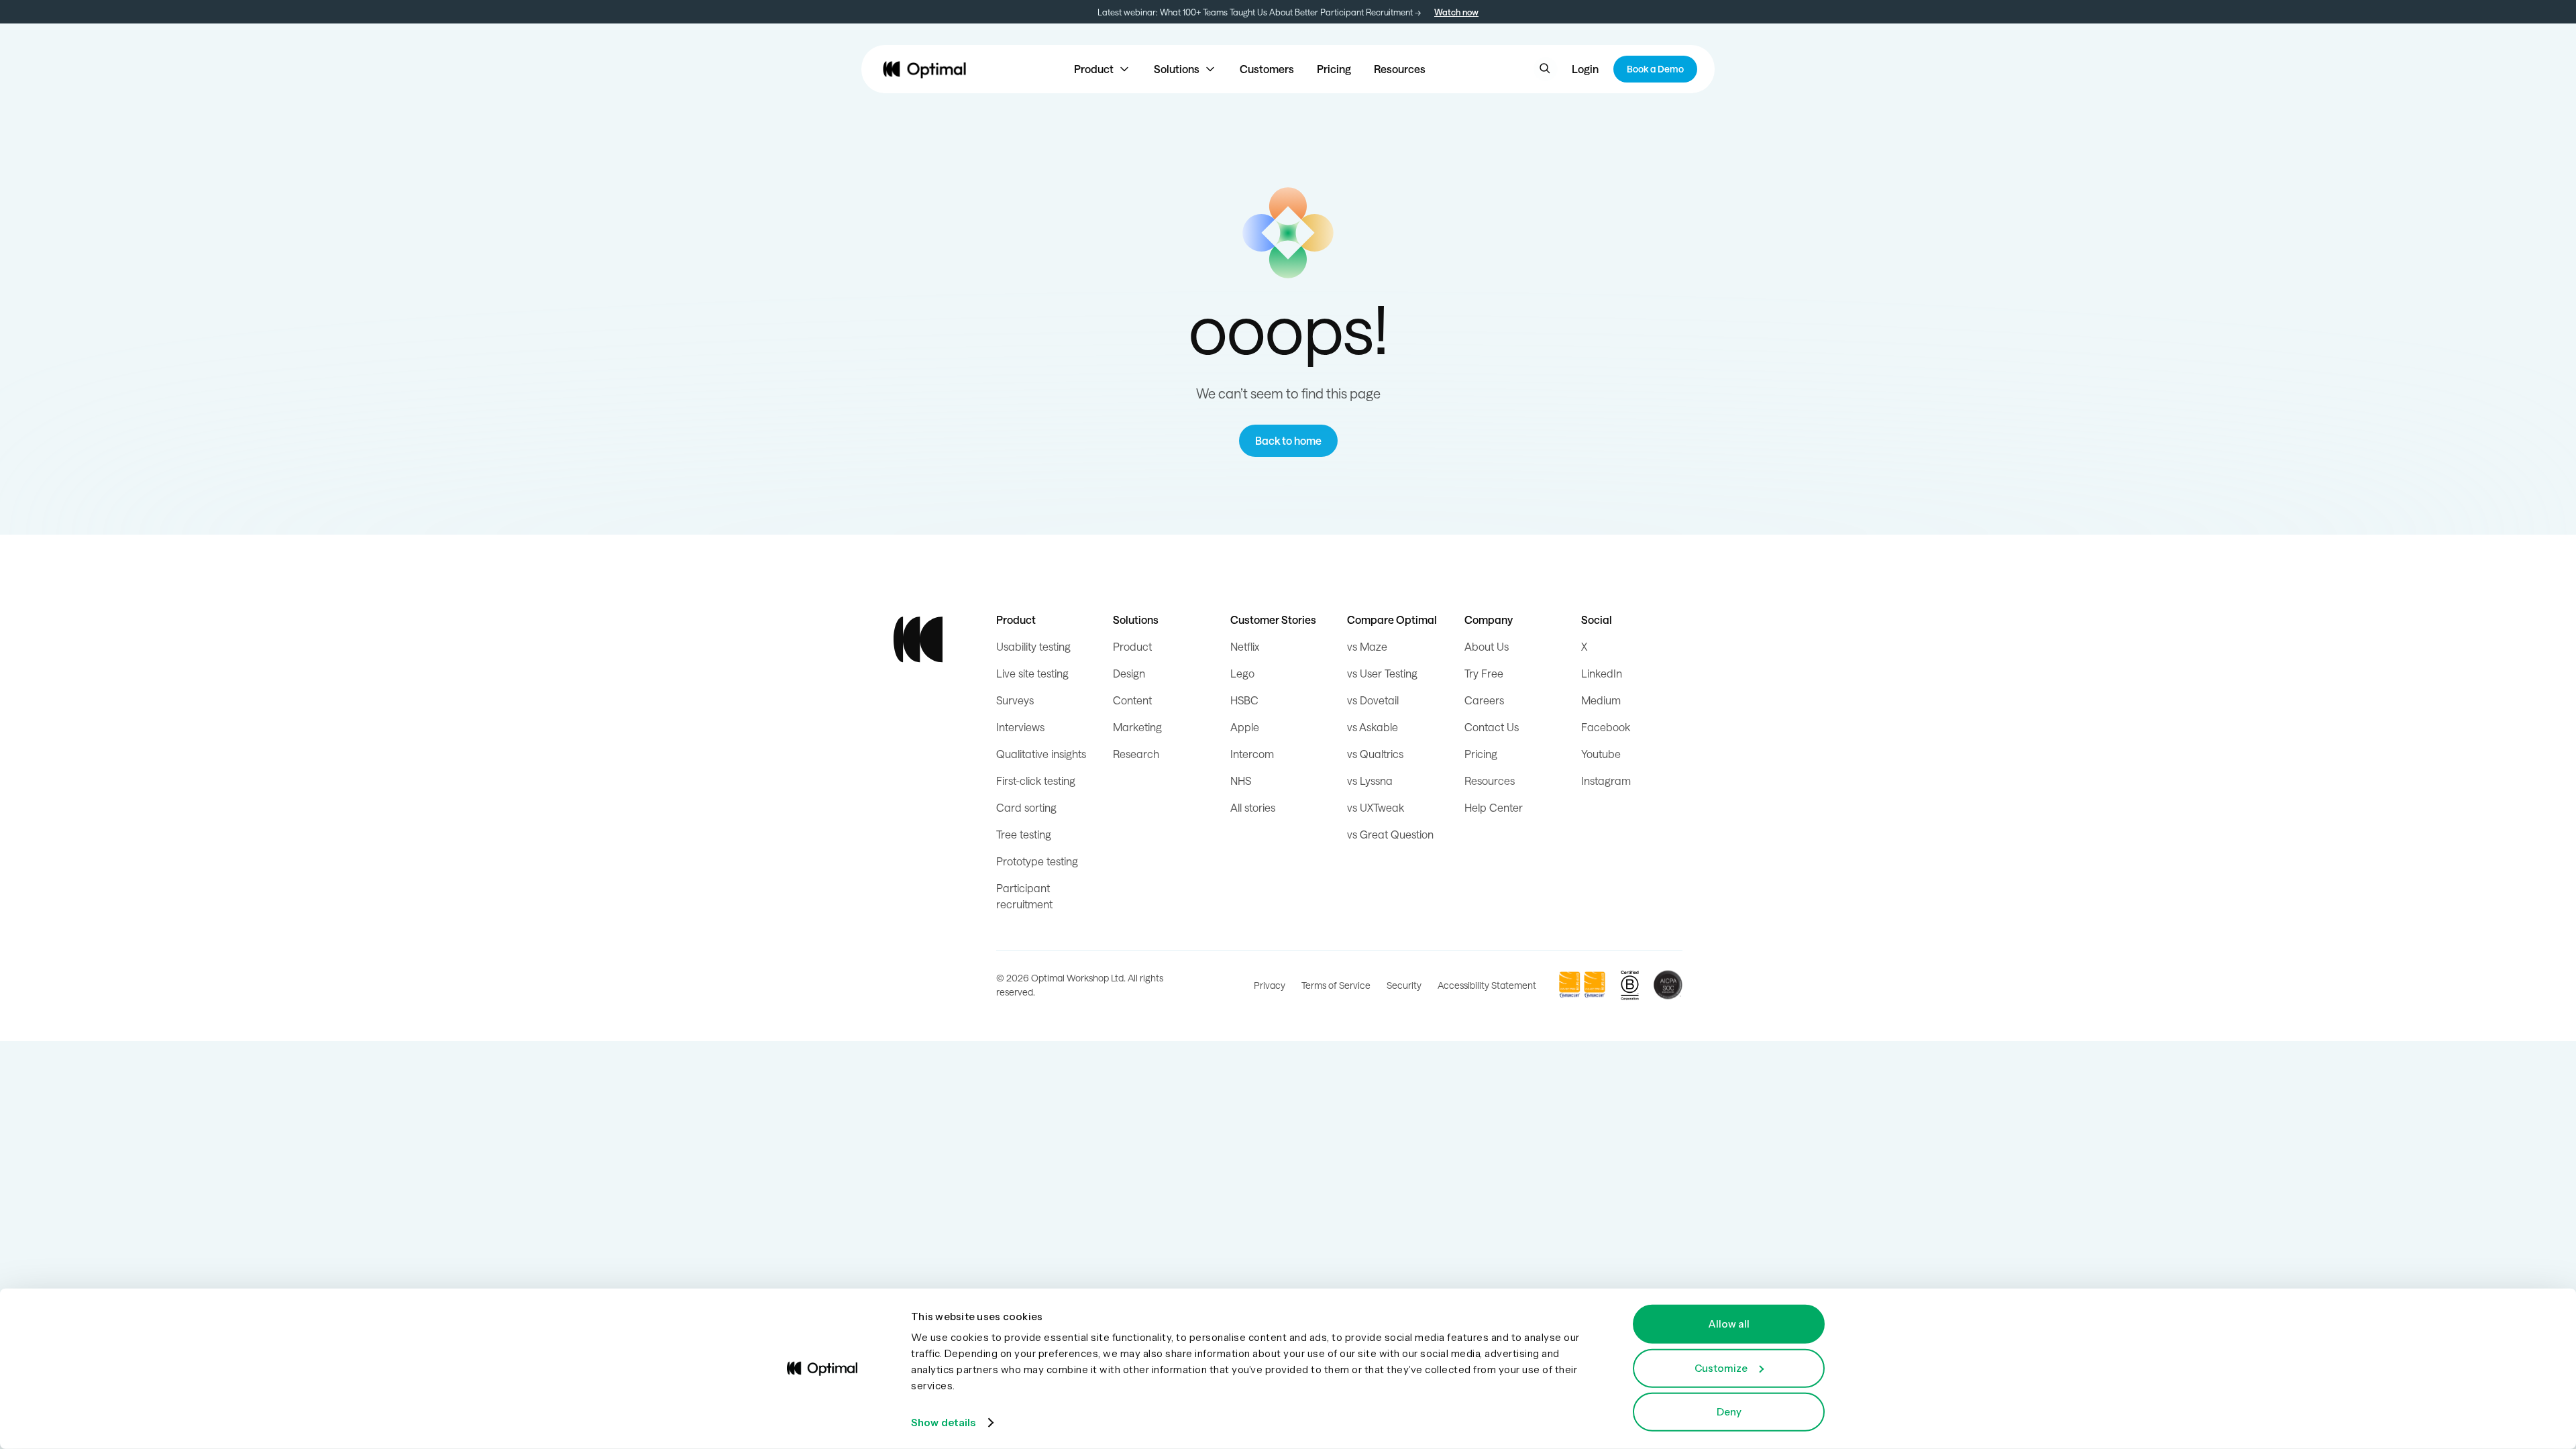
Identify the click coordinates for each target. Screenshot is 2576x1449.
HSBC (1244, 700)
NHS (1241, 781)
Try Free (1484, 673)
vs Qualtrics (1375, 754)
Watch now (1456, 12)
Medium (1601, 700)
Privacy (1270, 985)
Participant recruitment (1024, 896)
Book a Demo (1655, 69)
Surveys (1015, 700)
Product (1132, 646)
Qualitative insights (1041, 754)
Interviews (1020, 727)
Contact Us (1492, 727)
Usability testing (1033, 646)
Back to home (1288, 440)
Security (1404, 985)
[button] (1103, 69)
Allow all (1729, 1324)
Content (1132, 700)
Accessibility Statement (1487, 985)
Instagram (1606, 781)
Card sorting (1026, 807)
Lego (1242, 673)
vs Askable (1373, 727)
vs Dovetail (1373, 700)
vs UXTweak (1376, 807)
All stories (1253, 807)
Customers (1267, 69)
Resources (1400, 69)
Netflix (1245, 646)
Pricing (1334, 69)
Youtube (1601, 754)
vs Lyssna (1370, 781)
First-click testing (1036, 781)
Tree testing (1024, 834)
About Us (1487, 646)
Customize (1721, 1367)
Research (1136, 754)
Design (1129, 673)
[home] (924, 69)
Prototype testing (1037, 861)
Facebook (1606, 727)
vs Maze (1367, 646)
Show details (943, 1423)
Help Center (1494, 807)
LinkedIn (1602, 673)
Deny (1729, 1412)
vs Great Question (1390, 834)
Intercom (1252, 754)
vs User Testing (1382, 673)
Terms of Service (1336, 985)
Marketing (1137, 727)
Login (1585, 69)
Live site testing (1032, 673)
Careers (1484, 700)
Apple (1245, 727)
